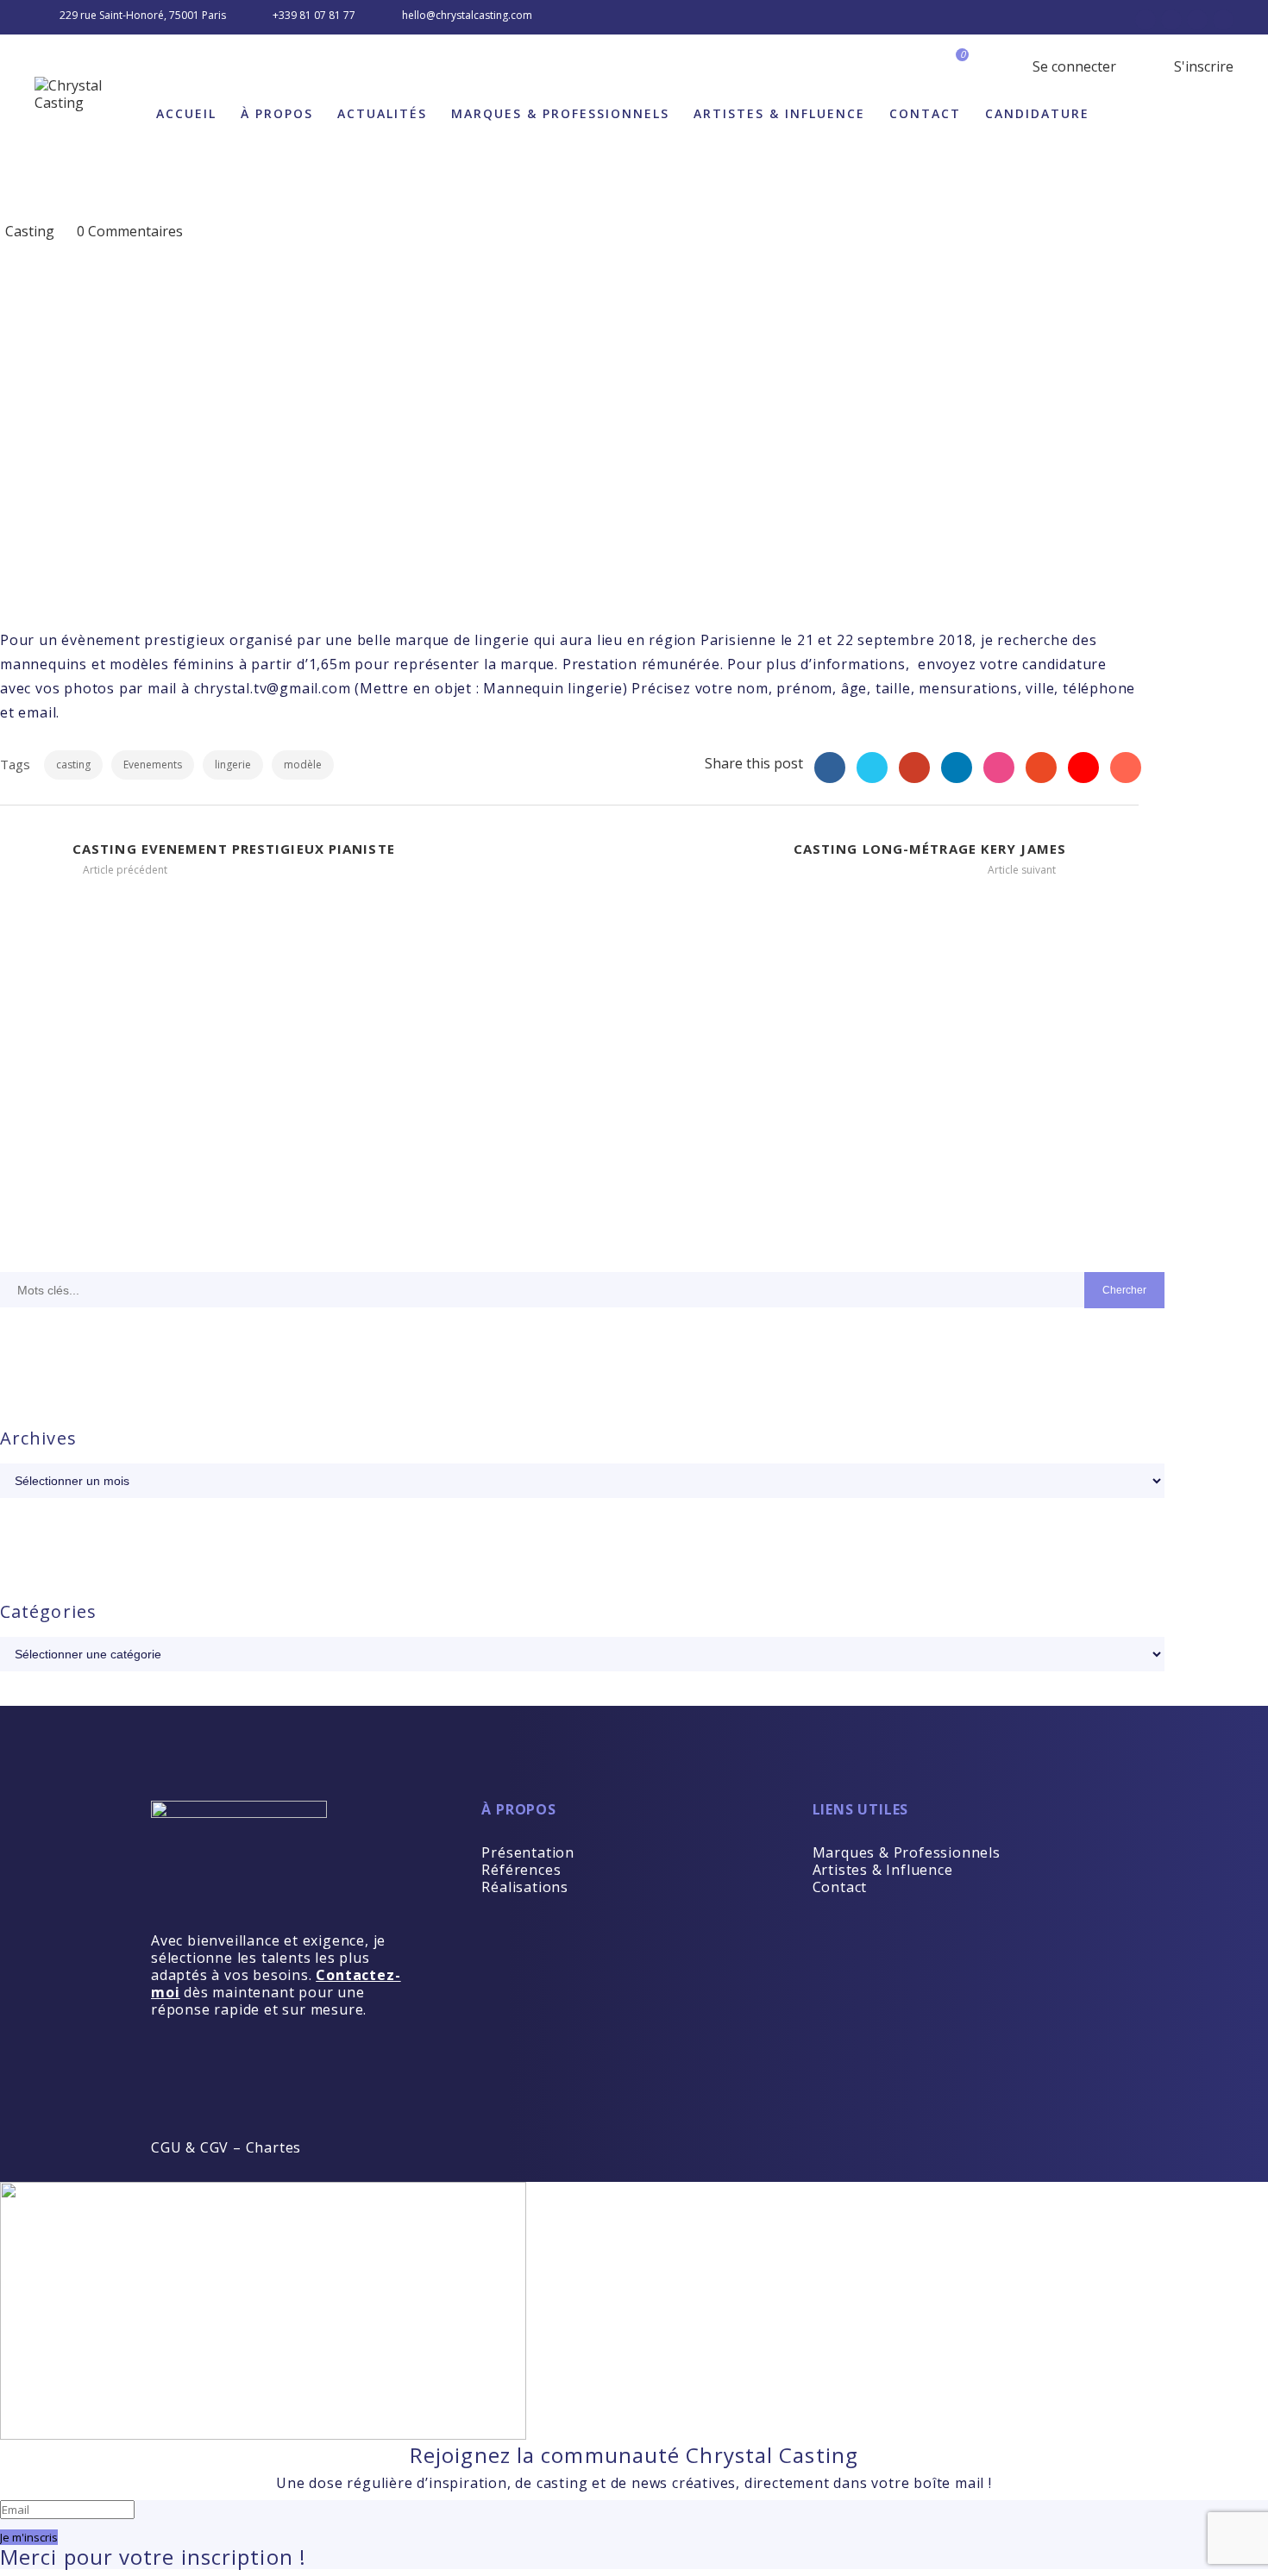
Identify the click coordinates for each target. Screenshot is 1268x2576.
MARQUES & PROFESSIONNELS (560, 113)
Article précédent (124, 870)
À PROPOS (277, 113)
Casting (30, 231)
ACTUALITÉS (382, 113)
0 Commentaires (130, 231)
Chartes (274, 2147)
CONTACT (925, 113)
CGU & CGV (190, 2147)
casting (73, 765)
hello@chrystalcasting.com (467, 15)
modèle (303, 765)
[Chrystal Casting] (89, 94)
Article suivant (1023, 870)
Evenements (153, 765)
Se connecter (1073, 66)
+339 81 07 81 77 (314, 15)
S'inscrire (1202, 66)
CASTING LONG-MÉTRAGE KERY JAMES (930, 849)
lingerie (233, 765)
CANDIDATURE (1037, 113)
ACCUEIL (186, 113)
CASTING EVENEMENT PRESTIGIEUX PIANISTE (234, 849)
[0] (972, 66)
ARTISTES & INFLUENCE (779, 113)
